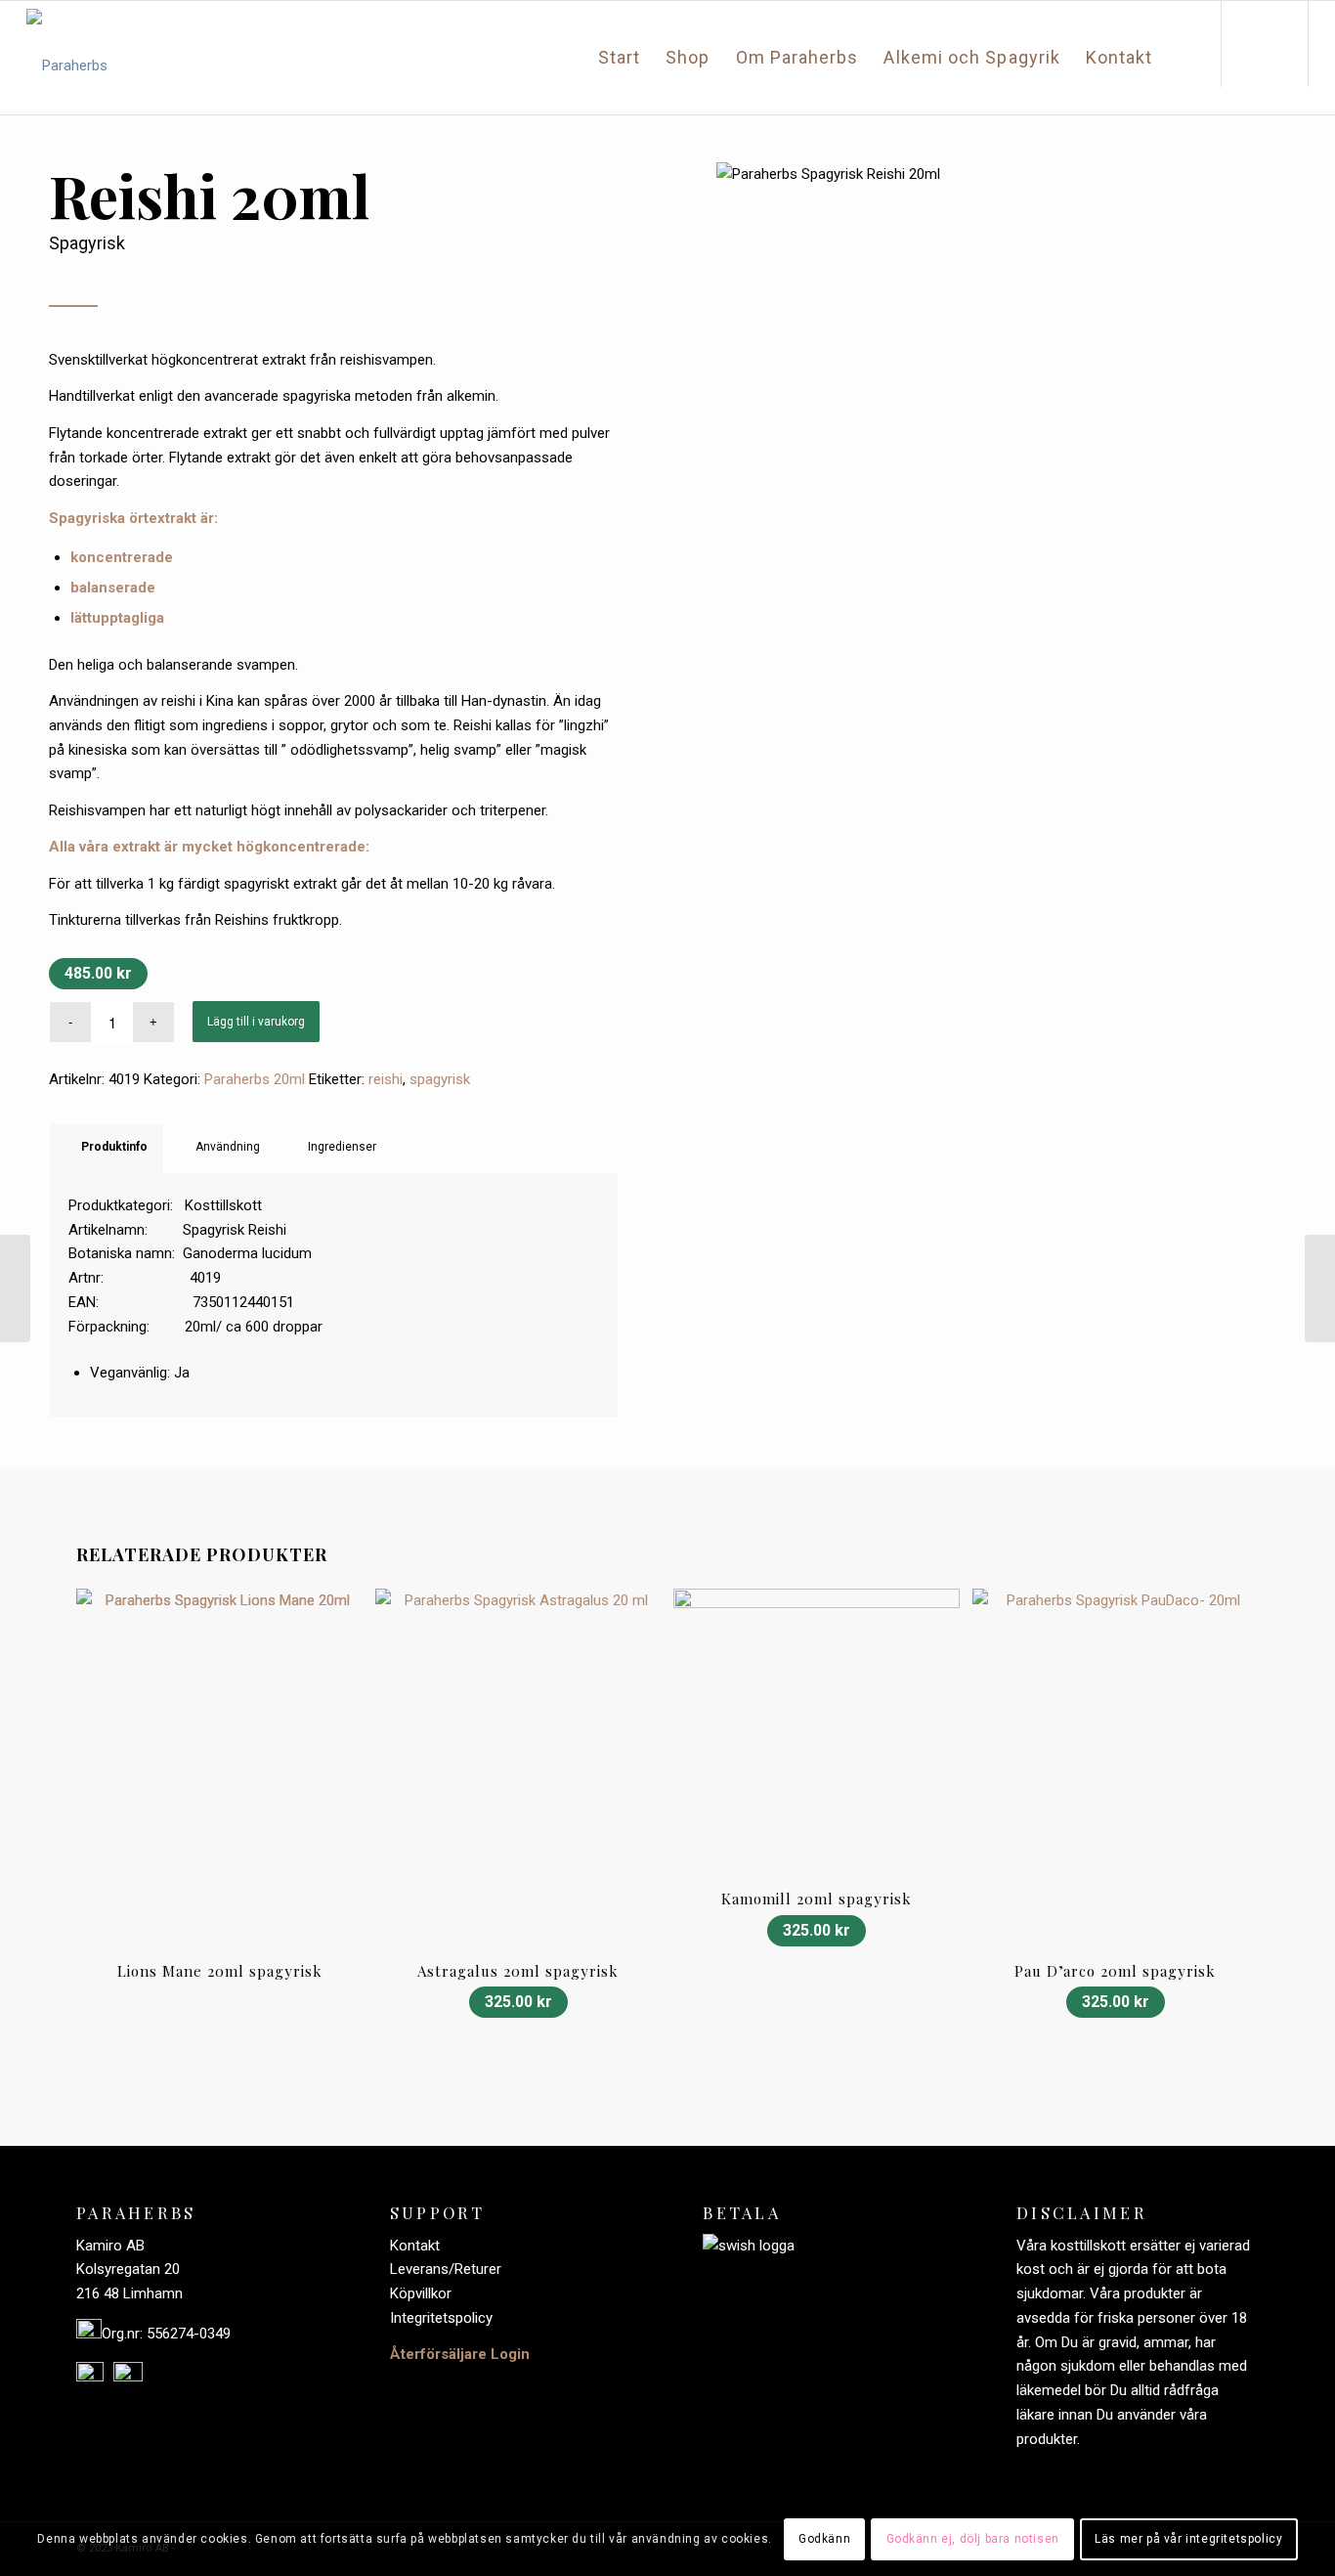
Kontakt (415, 2246)
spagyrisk (440, 1079)
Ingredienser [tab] (342, 1147)
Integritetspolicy (441, 2318)
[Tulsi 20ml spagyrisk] (1320, 1288)
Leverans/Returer (446, 2269)
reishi (386, 1079)
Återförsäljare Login (460, 2354)
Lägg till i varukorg (256, 1022)
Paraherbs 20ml (255, 1079)
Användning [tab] (228, 1147)
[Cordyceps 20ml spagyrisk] (15, 1288)
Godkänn (824, 2539)
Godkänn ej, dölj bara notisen (973, 2539)
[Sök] (1186, 58)
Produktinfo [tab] (114, 1147)
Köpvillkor (421, 2293)
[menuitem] (619, 58)
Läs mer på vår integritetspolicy (1188, 2539)
